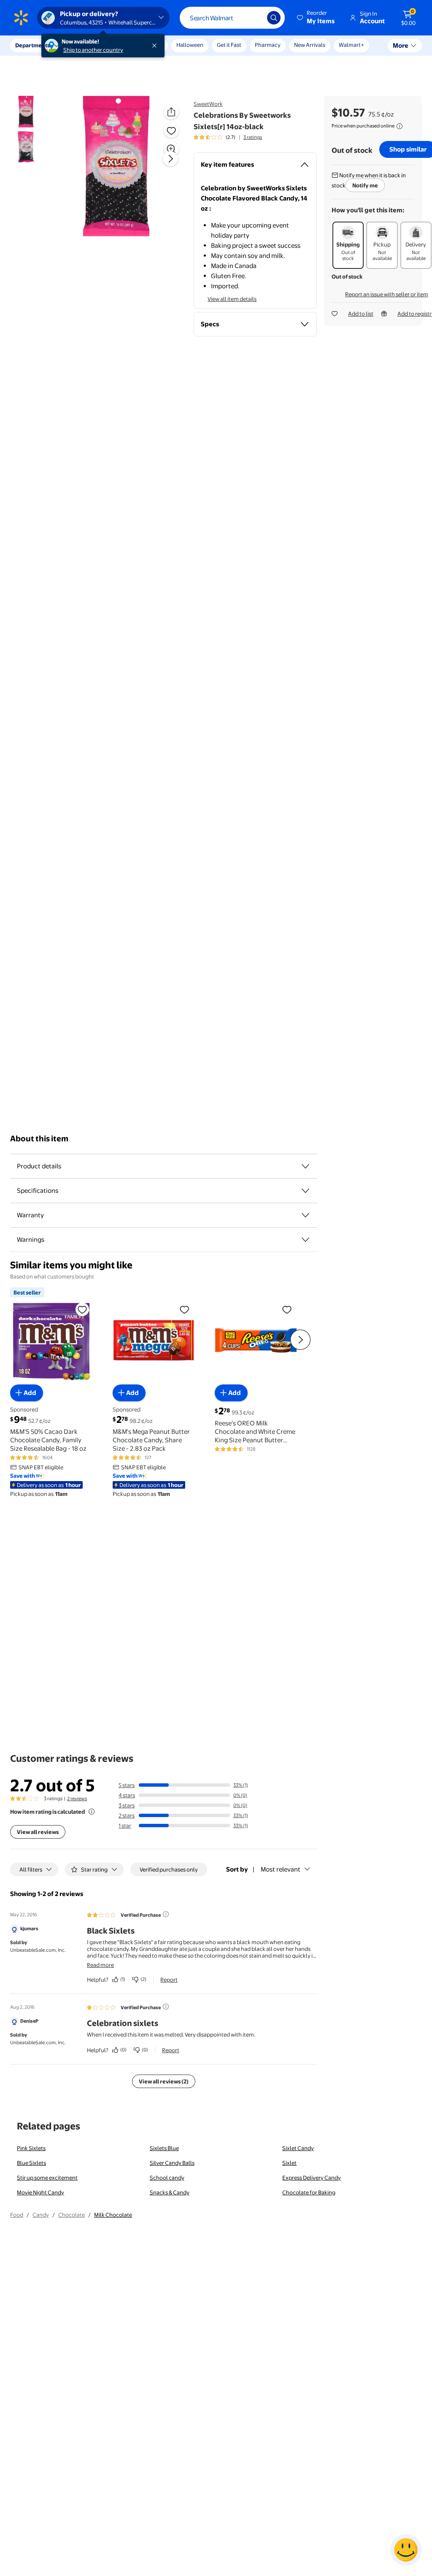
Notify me (365, 185)
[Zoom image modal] (171, 149)
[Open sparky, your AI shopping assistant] (406, 2550)
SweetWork (208, 104)
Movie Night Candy (40, 2192)
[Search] (274, 18)
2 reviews (77, 1799)
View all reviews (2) (164, 2081)
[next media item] (170, 159)
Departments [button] (32, 45)
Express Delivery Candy (312, 2178)
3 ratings (253, 137)
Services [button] (85, 45)
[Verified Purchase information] (166, 1914)
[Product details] (305, 1166)
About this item (39, 1139)
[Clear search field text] (254, 18)
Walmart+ (351, 45)
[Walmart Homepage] (21, 18)
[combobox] (232, 18)
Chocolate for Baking (309, 2192)
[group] (228, 137)
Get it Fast (229, 45)
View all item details (232, 299)
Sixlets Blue (164, 2148)
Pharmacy (268, 45)
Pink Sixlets (31, 2148)
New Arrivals (310, 45)
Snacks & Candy (170, 2192)
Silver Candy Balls (172, 2163)
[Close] (156, 46)
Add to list (361, 314)
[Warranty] (305, 1215)
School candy (167, 2178)
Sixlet (289, 2163)
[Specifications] (305, 1191)
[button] (316, 18)
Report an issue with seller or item (387, 294)
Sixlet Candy (298, 2148)
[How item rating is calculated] (92, 1812)
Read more (100, 1965)
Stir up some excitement (47, 2178)
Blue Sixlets (31, 2163)
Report (169, 1980)
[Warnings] (305, 1240)
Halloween (190, 45)
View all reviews (38, 1832)
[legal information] (400, 126)
